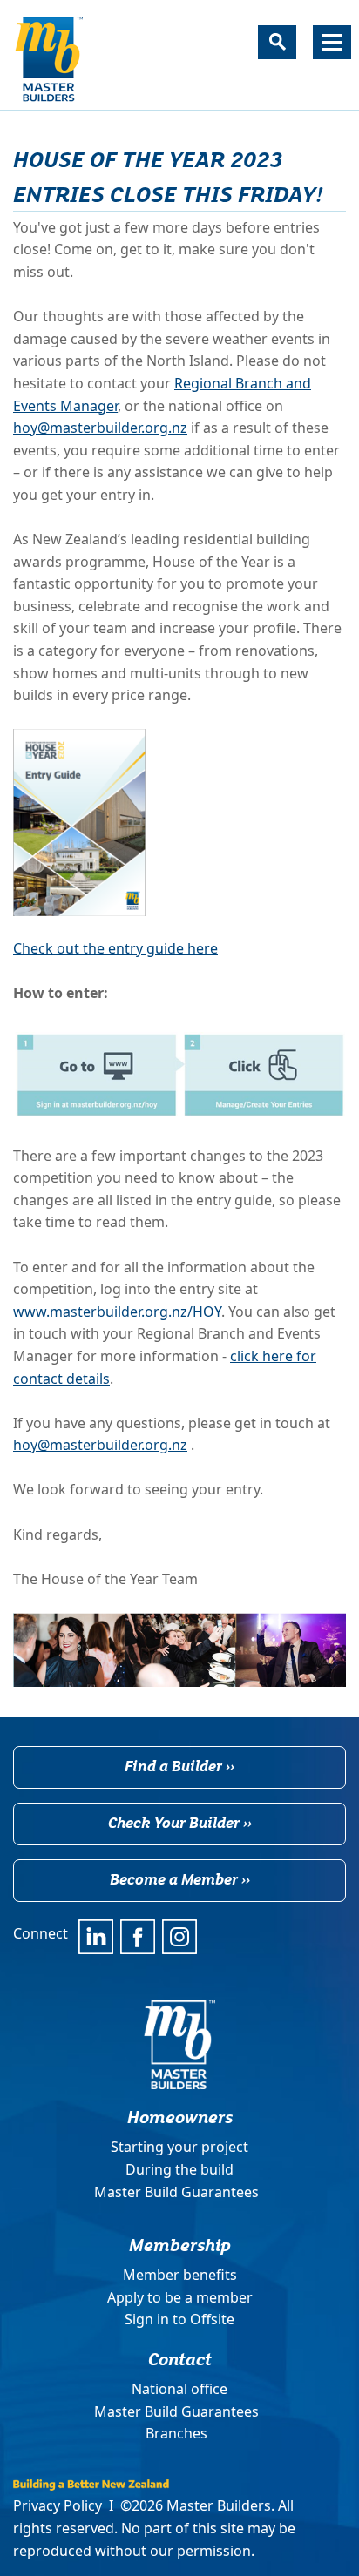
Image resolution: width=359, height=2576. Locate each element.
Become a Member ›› (180, 1879)
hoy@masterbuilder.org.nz (100, 428)
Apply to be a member (180, 2297)
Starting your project (179, 2147)
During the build (179, 2169)
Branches (176, 2433)
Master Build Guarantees (176, 2192)
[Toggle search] (277, 42)
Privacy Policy (58, 2505)
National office (179, 2389)
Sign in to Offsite (179, 2319)
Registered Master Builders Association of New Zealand (49, 59)
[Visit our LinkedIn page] (96, 1937)
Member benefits (180, 2275)
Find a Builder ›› (179, 1766)
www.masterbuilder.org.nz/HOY (117, 1312)
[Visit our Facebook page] (138, 1937)
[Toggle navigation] (332, 42)
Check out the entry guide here (115, 948)
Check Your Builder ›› (180, 1822)
